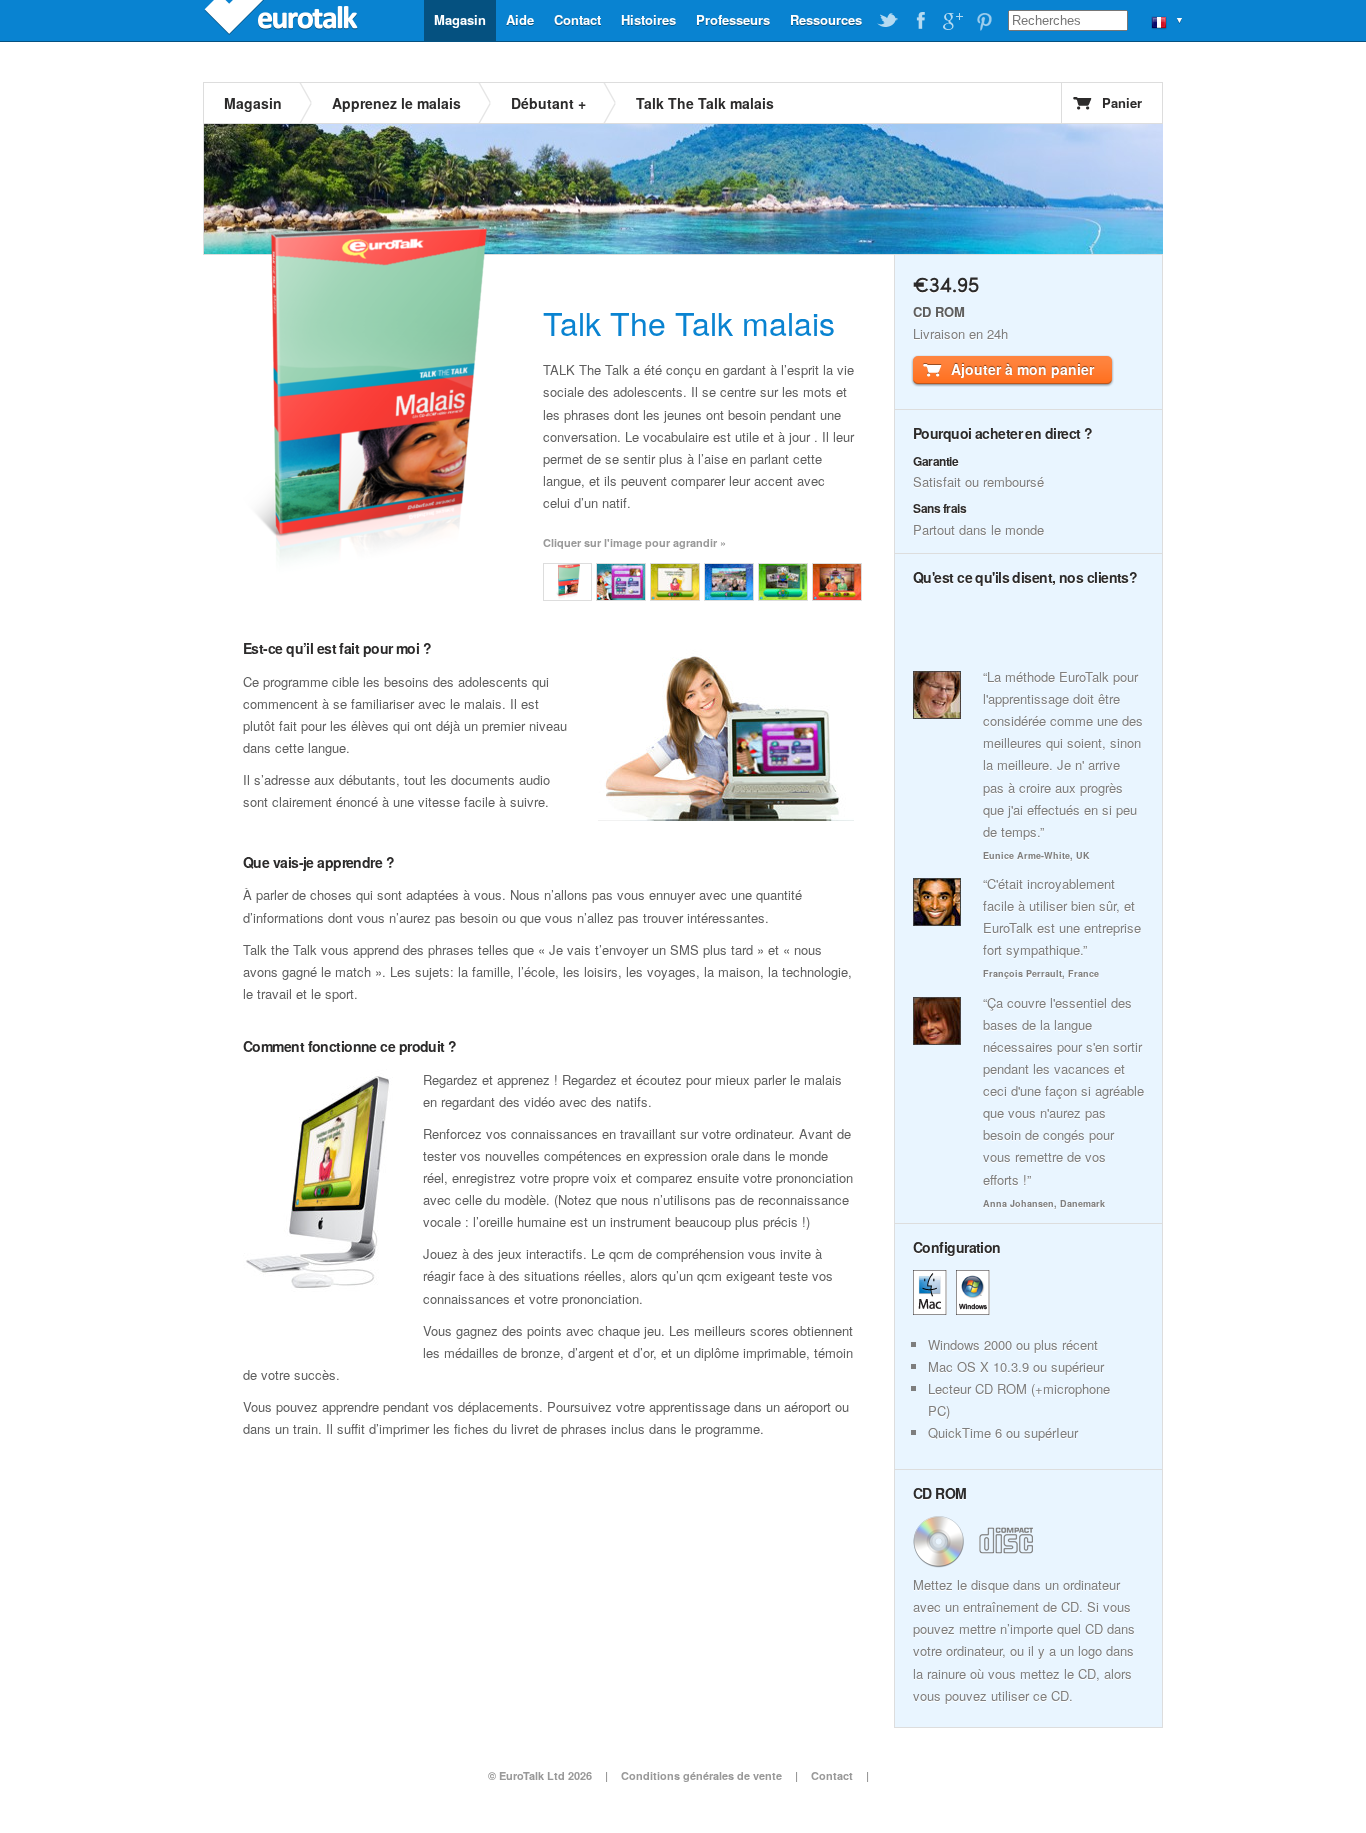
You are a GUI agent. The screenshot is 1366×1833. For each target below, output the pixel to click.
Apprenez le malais (396, 103)
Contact (577, 19)
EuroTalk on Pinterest (984, 21)
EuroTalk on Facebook (920, 21)
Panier (1122, 102)
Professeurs (733, 19)
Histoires (648, 19)
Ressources (826, 19)
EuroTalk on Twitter (888, 21)
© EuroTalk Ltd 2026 (540, 1775)
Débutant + (548, 103)
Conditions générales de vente (701, 1775)
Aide (520, 19)
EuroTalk (283, 20)
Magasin (460, 19)
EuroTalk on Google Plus (952, 21)
